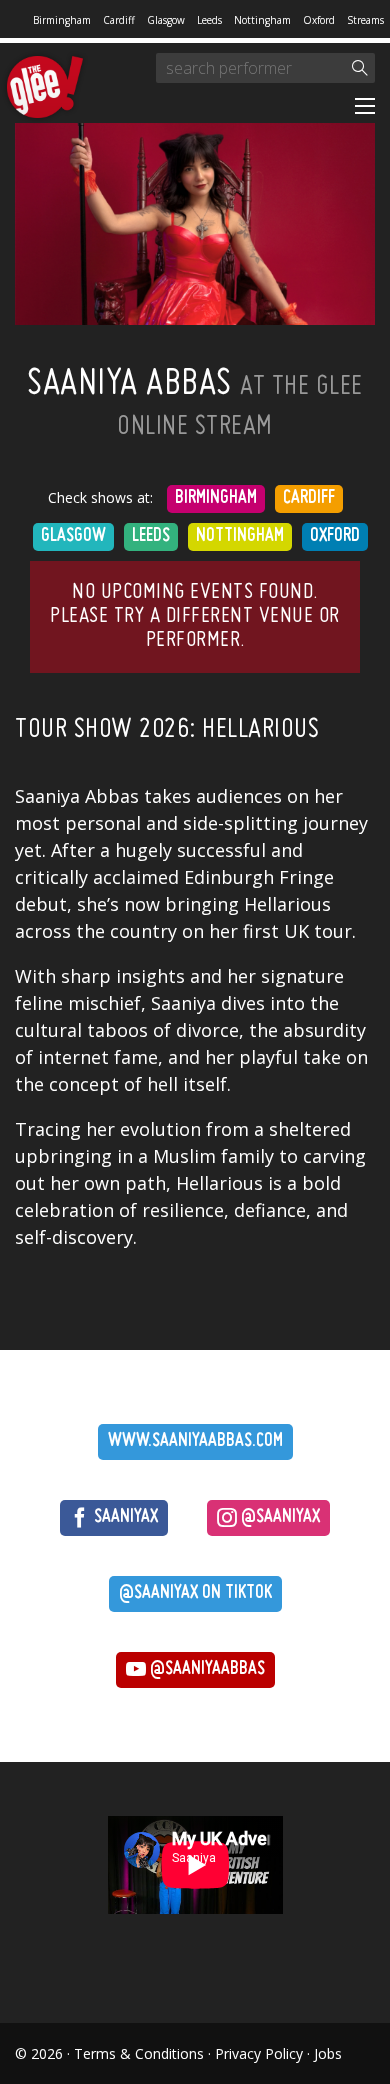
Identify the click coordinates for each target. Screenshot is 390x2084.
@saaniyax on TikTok (195, 1593)
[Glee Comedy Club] (45, 88)
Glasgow (166, 20)
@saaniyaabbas (205, 1669)
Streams (365, 20)
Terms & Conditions (139, 2053)
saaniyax (124, 1517)
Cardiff (119, 20)
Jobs (328, 2053)
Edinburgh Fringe (259, 877)
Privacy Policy (259, 2053)
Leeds (209, 20)
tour (333, 931)
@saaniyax (278, 1517)
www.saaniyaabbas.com (195, 1441)
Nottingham (262, 20)
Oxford (319, 20)
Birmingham (62, 20)
